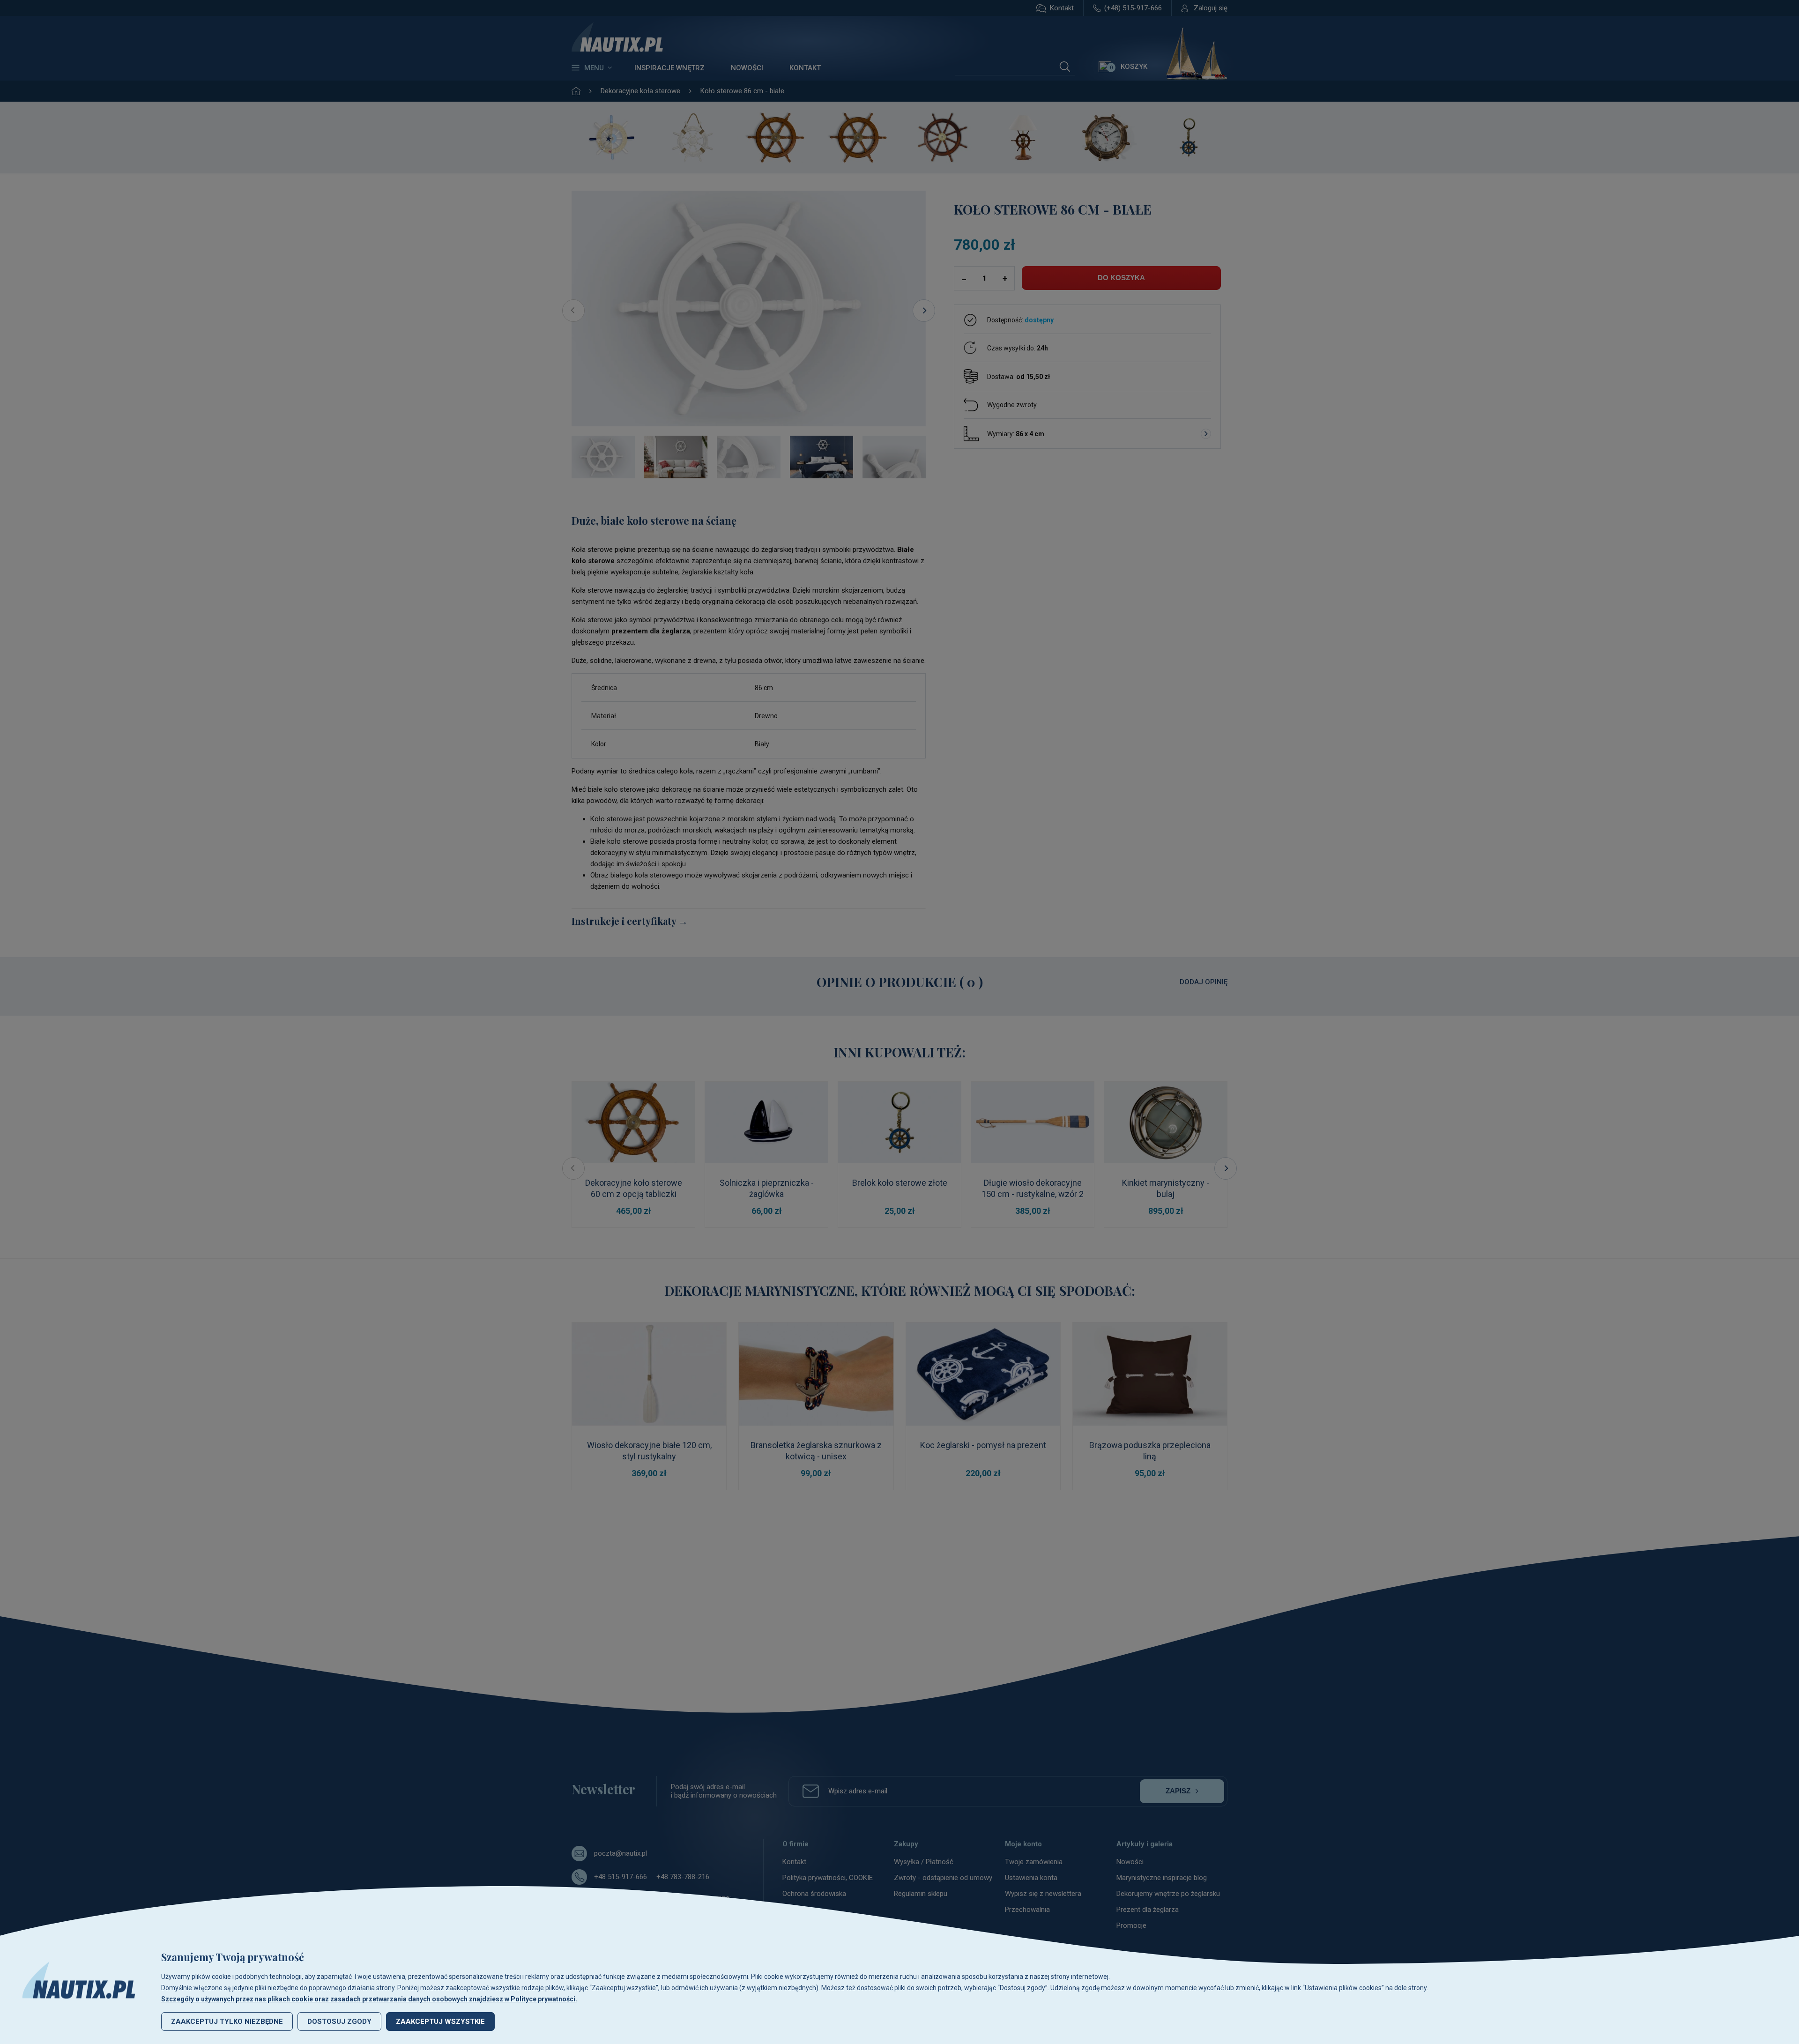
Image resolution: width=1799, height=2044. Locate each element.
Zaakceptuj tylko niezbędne (227, 2022)
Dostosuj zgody (339, 2022)
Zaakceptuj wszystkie (440, 2022)
